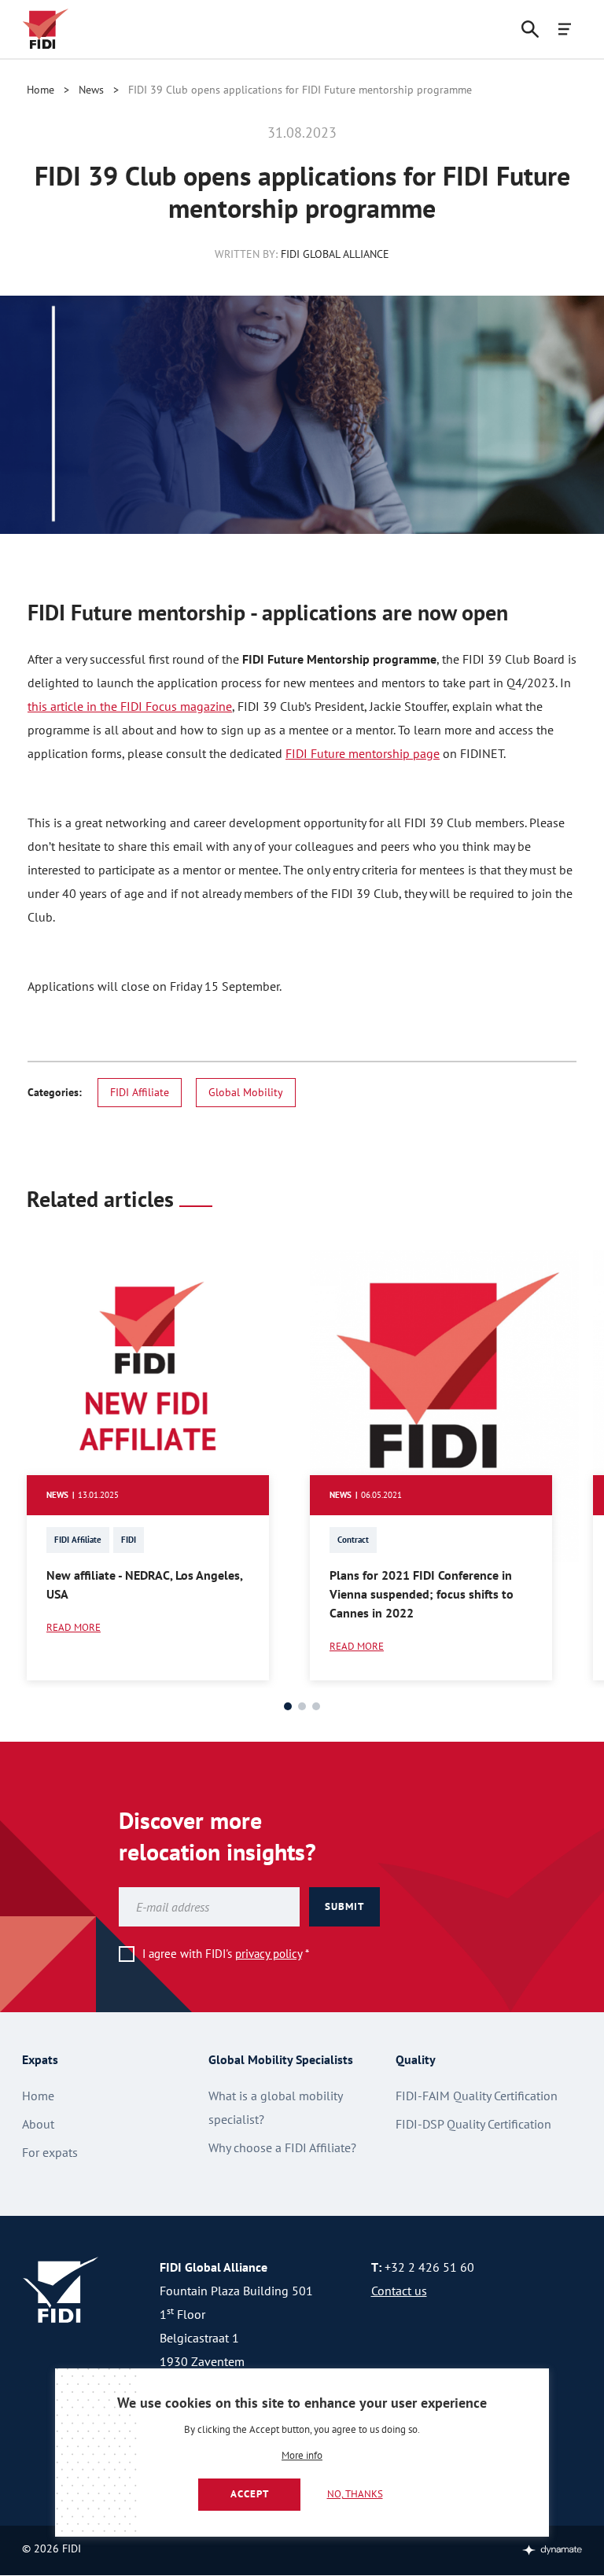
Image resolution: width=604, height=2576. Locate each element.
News (91, 90)
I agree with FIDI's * (226, 1954)
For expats (50, 2152)
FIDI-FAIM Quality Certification (477, 2096)
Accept (250, 2494)
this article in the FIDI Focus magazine (130, 706)
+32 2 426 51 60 (429, 2267)
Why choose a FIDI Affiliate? (282, 2147)
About (38, 2124)
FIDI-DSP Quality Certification (473, 2124)
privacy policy (269, 1954)
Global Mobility (246, 1092)
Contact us (399, 2291)
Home (41, 90)
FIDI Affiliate (140, 1092)
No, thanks (355, 2494)
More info (302, 2456)
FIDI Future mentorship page (363, 753)
